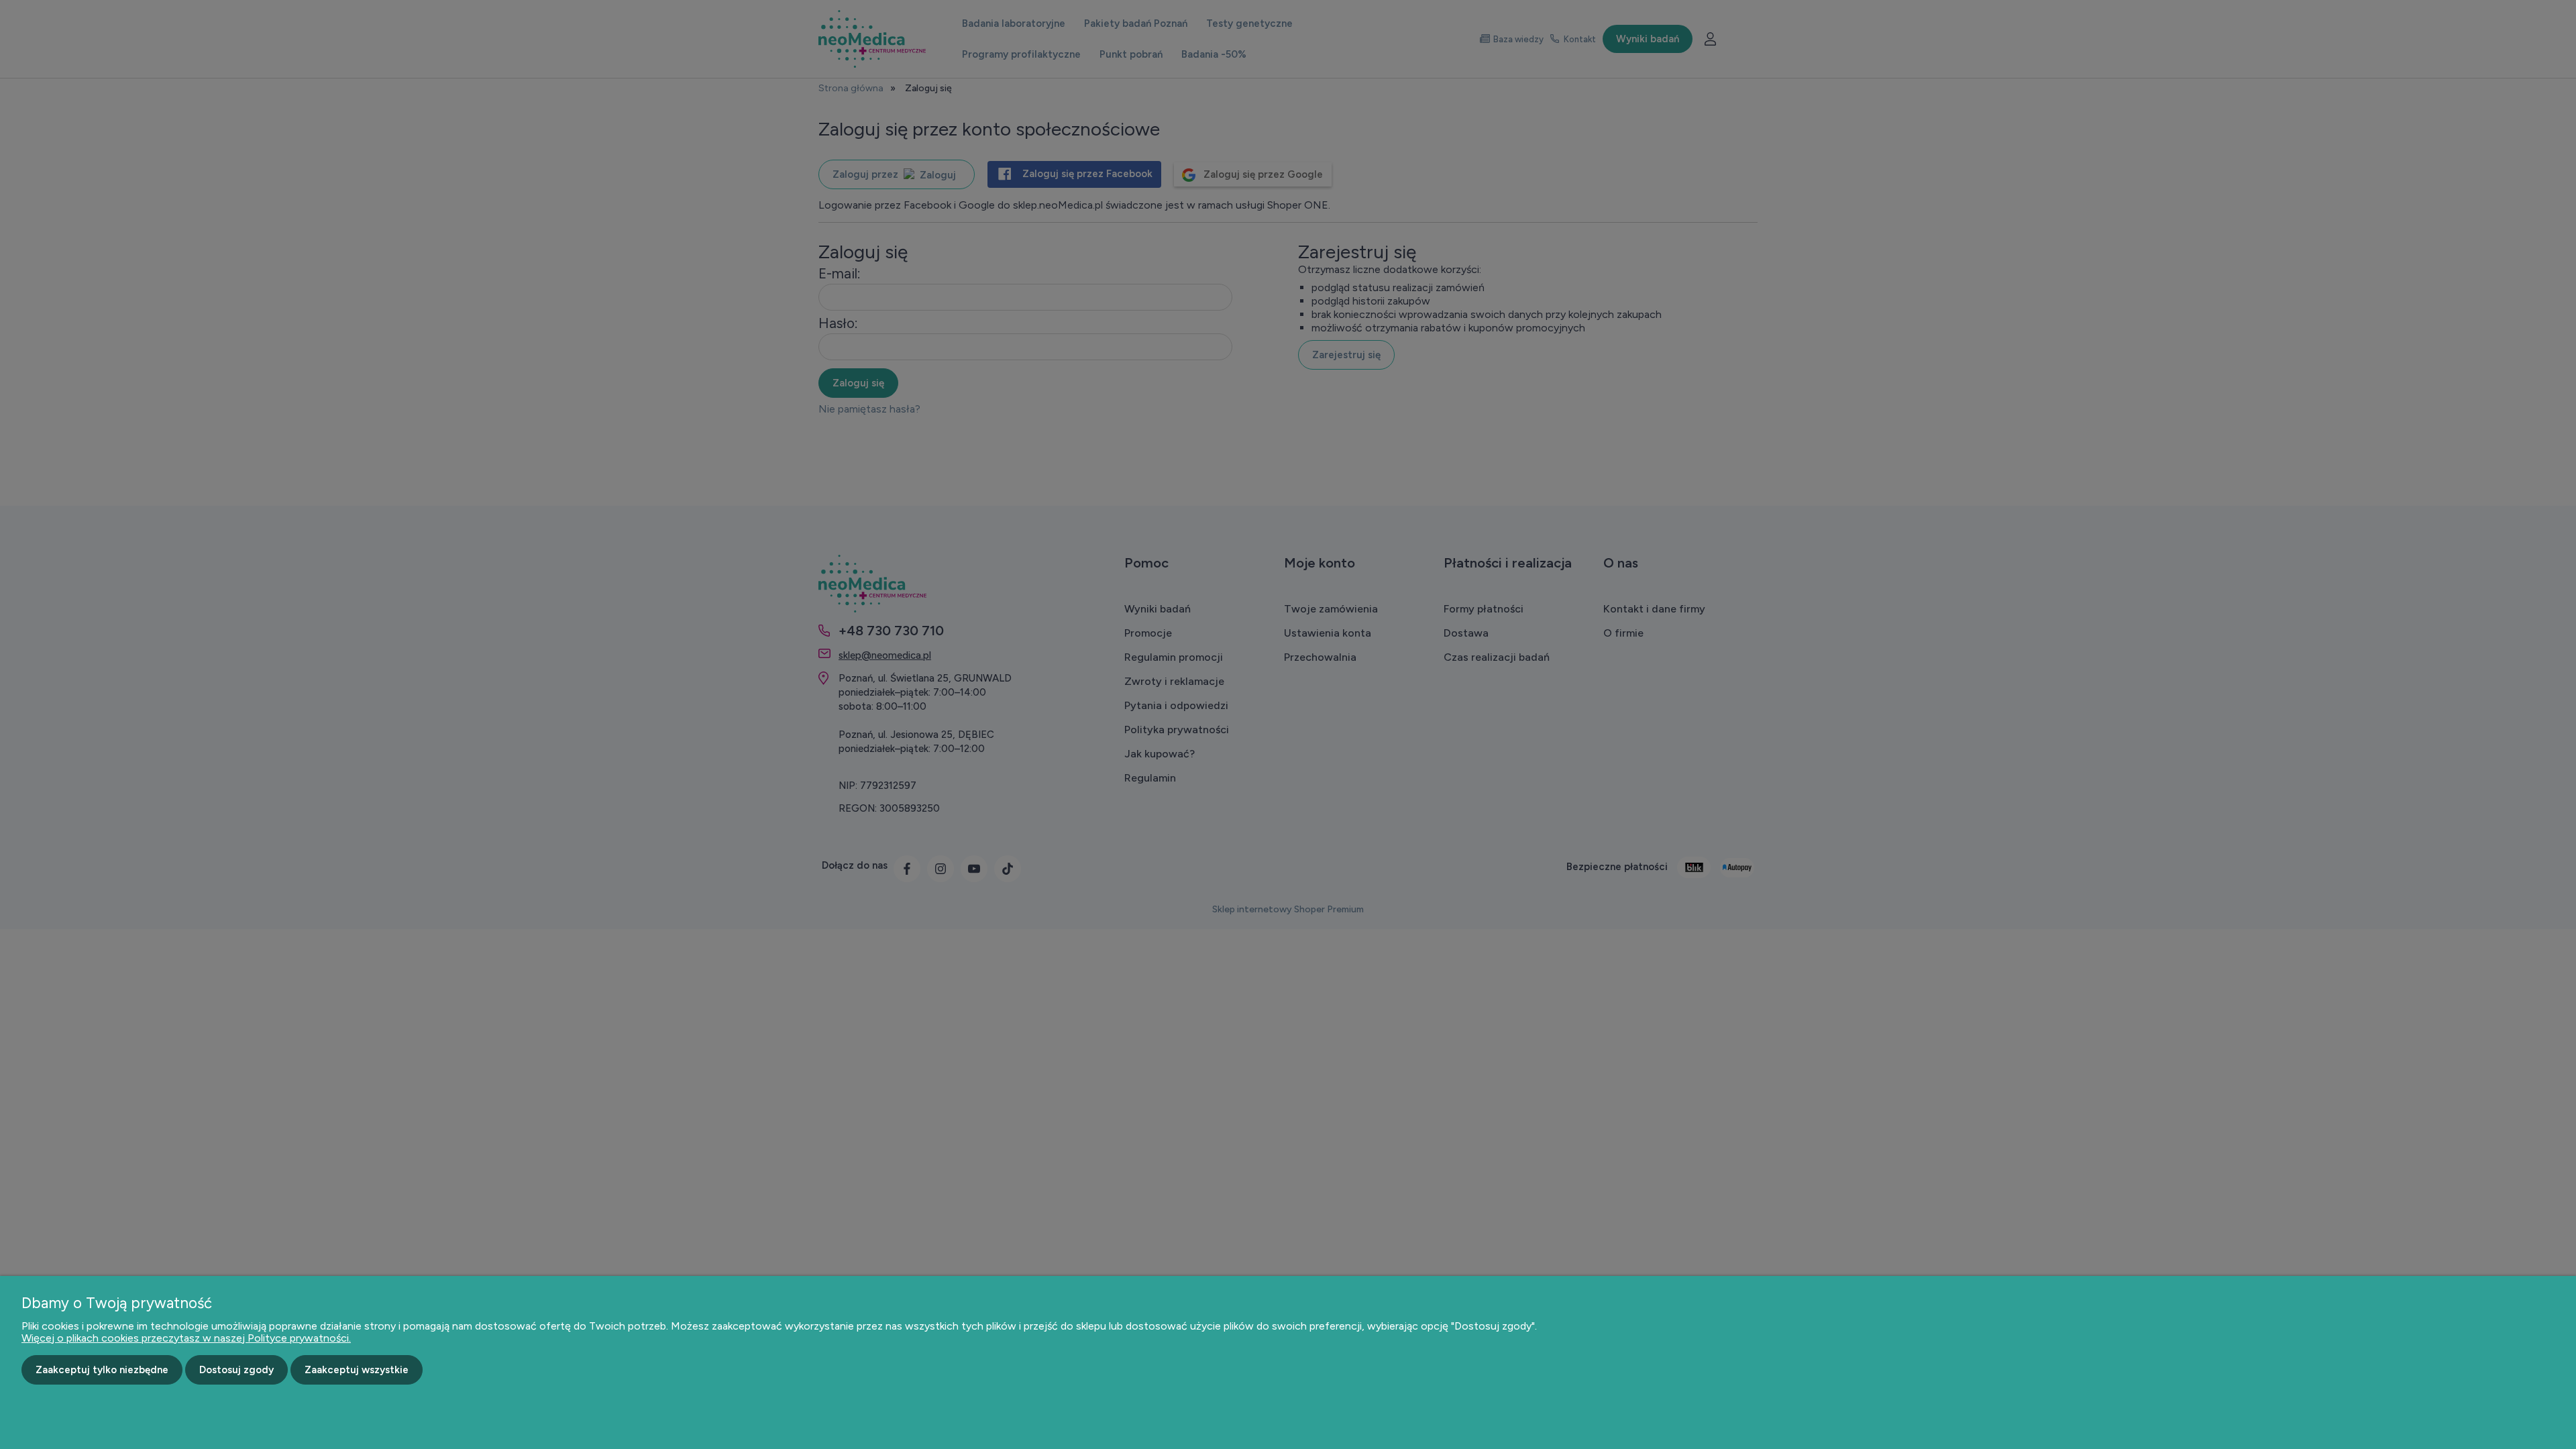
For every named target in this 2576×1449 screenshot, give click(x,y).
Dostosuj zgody (236, 1370)
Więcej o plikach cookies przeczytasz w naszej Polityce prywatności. (186, 1338)
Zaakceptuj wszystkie (357, 1370)
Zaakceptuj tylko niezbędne (102, 1370)
